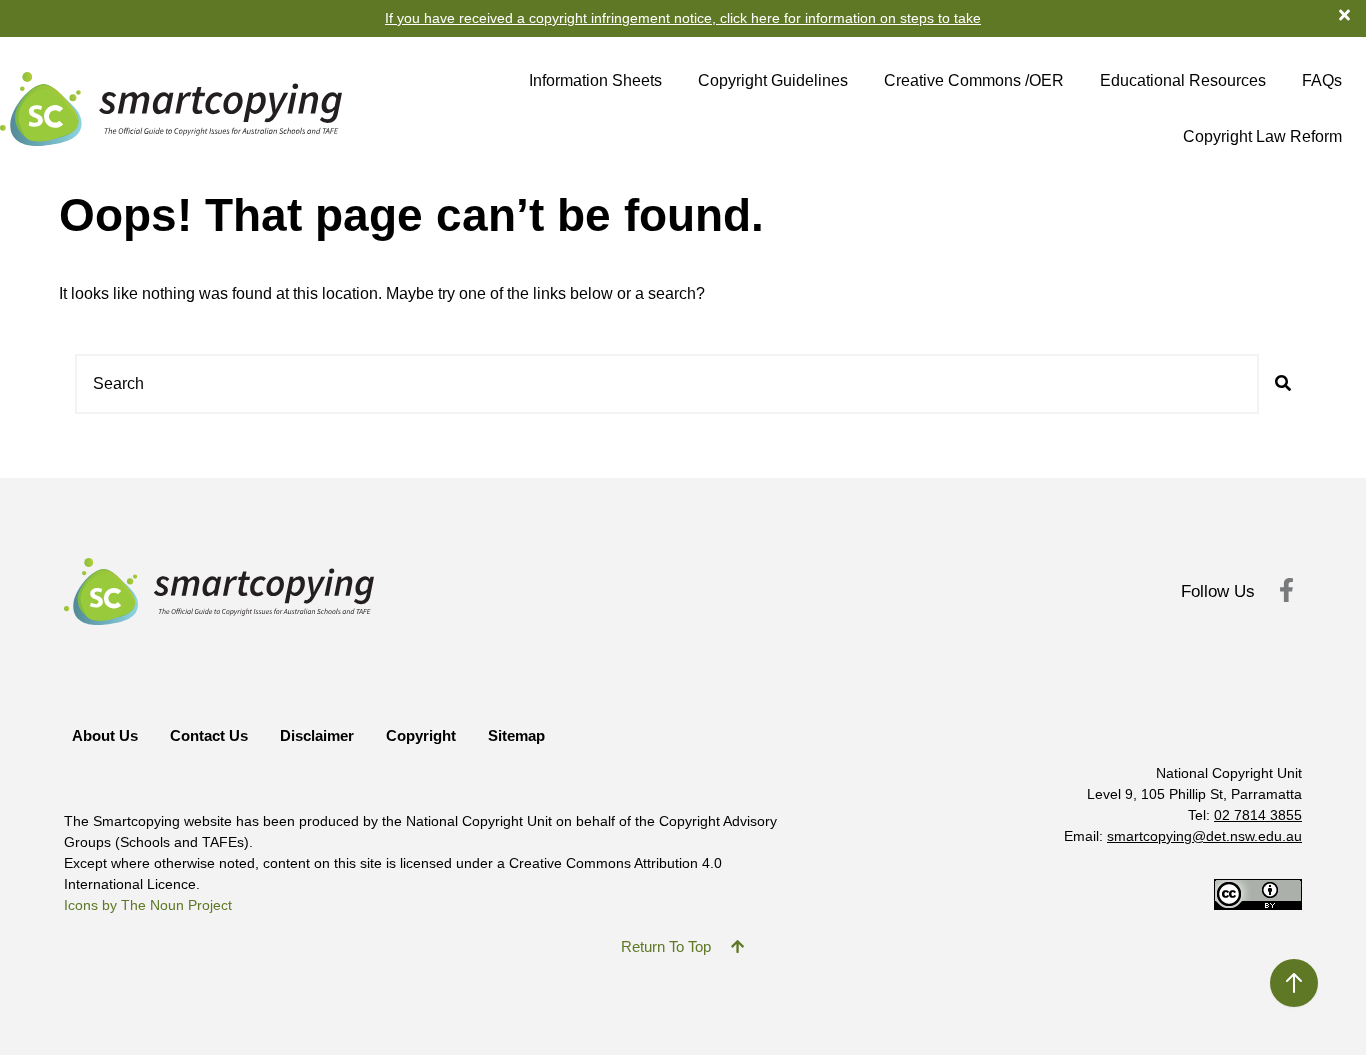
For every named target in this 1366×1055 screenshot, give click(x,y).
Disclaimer (317, 735)
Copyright (421, 735)
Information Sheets (595, 80)
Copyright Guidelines (773, 80)
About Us (105, 735)
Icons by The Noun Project (148, 905)
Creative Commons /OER (974, 80)
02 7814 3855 (1258, 815)
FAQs (1322, 80)
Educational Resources (1183, 80)
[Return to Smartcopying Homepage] (171, 109)
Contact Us (209, 735)
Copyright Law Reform (1262, 136)
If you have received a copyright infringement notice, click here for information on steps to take (683, 18)
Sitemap (516, 735)
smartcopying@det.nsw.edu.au (1204, 836)
